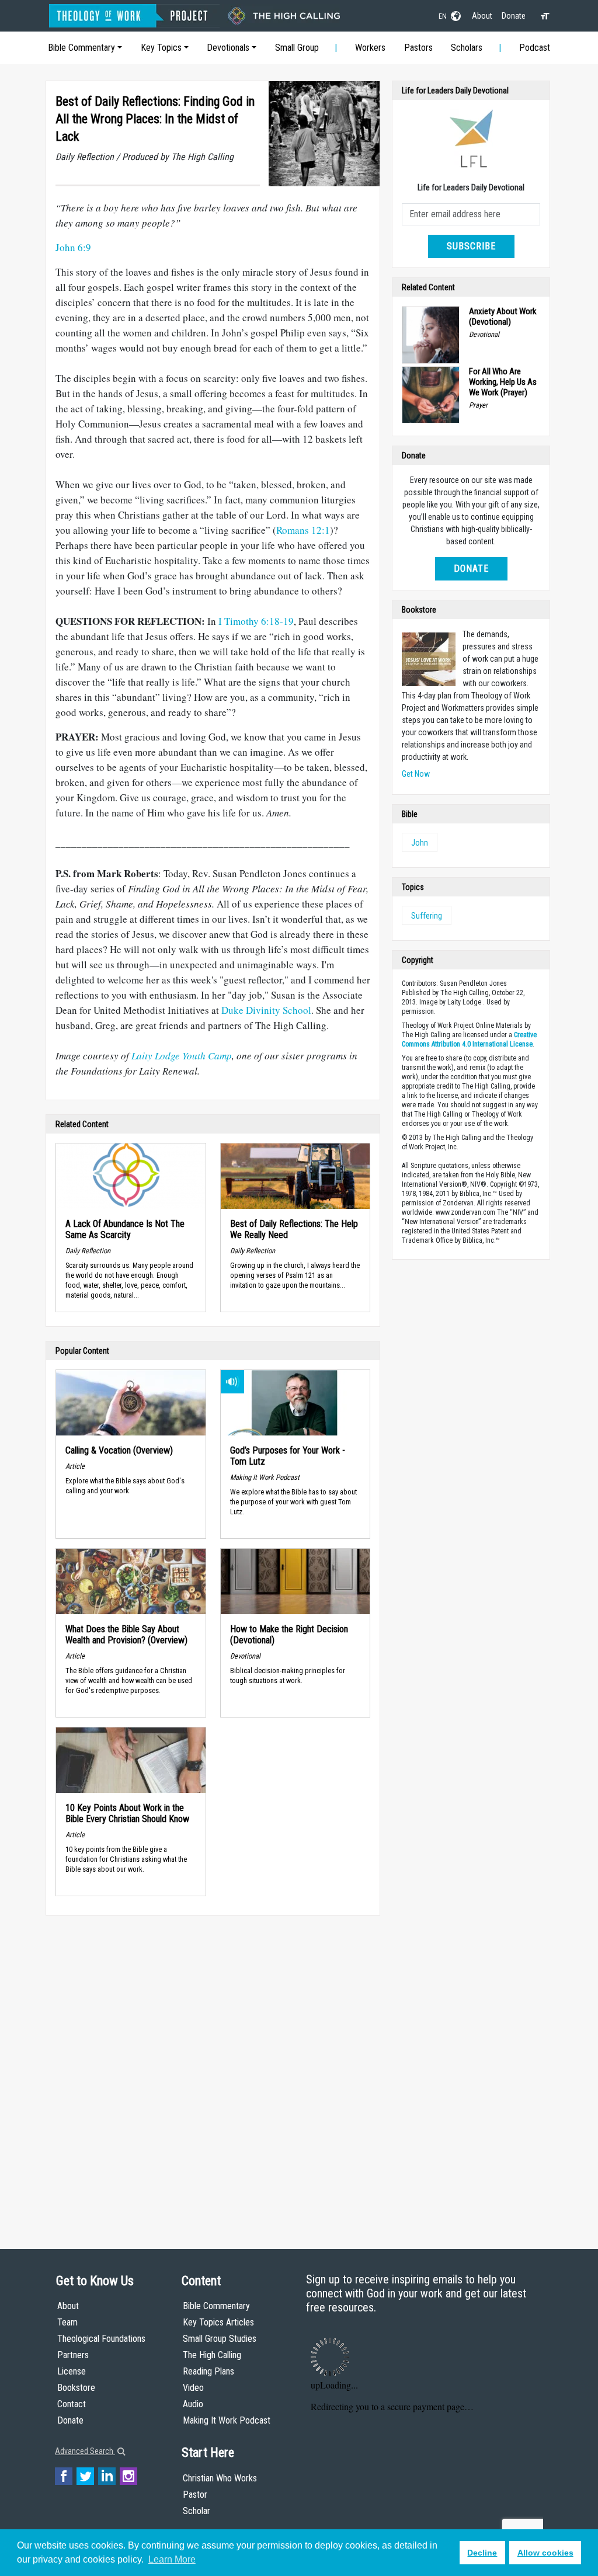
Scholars (467, 48)
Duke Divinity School (266, 1010)
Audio (193, 2404)
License (72, 2371)
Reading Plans (208, 2371)
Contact (72, 2404)
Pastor (195, 2495)
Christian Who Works (220, 2478)
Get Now (416, 774)
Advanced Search (85, 2451)
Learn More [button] (172, 2559)
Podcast (535, 48)
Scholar (197, 2511)
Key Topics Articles (218, 2322)
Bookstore (76, 2388)
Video (193, 2388)
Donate (514, 16)
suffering (427, 916)
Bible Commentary (81, 48)
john (420, 843)
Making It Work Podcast (227, 2420)
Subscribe (471, 246)
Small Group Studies (220, 2339)
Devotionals (228, 48)
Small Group (297, 48)
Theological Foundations (101, 2339)
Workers (370, 48)
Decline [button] (482, 2553)
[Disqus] (213, 2071)
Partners (73, 2355)
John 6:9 (73, 247)
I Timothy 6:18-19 (256, 621)
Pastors (418, 48)
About (482, 16)
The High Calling (212, 2355)
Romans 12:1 (303, 530)
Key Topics (161, 48)
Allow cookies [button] (545, 2553)
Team (67, 2322)
